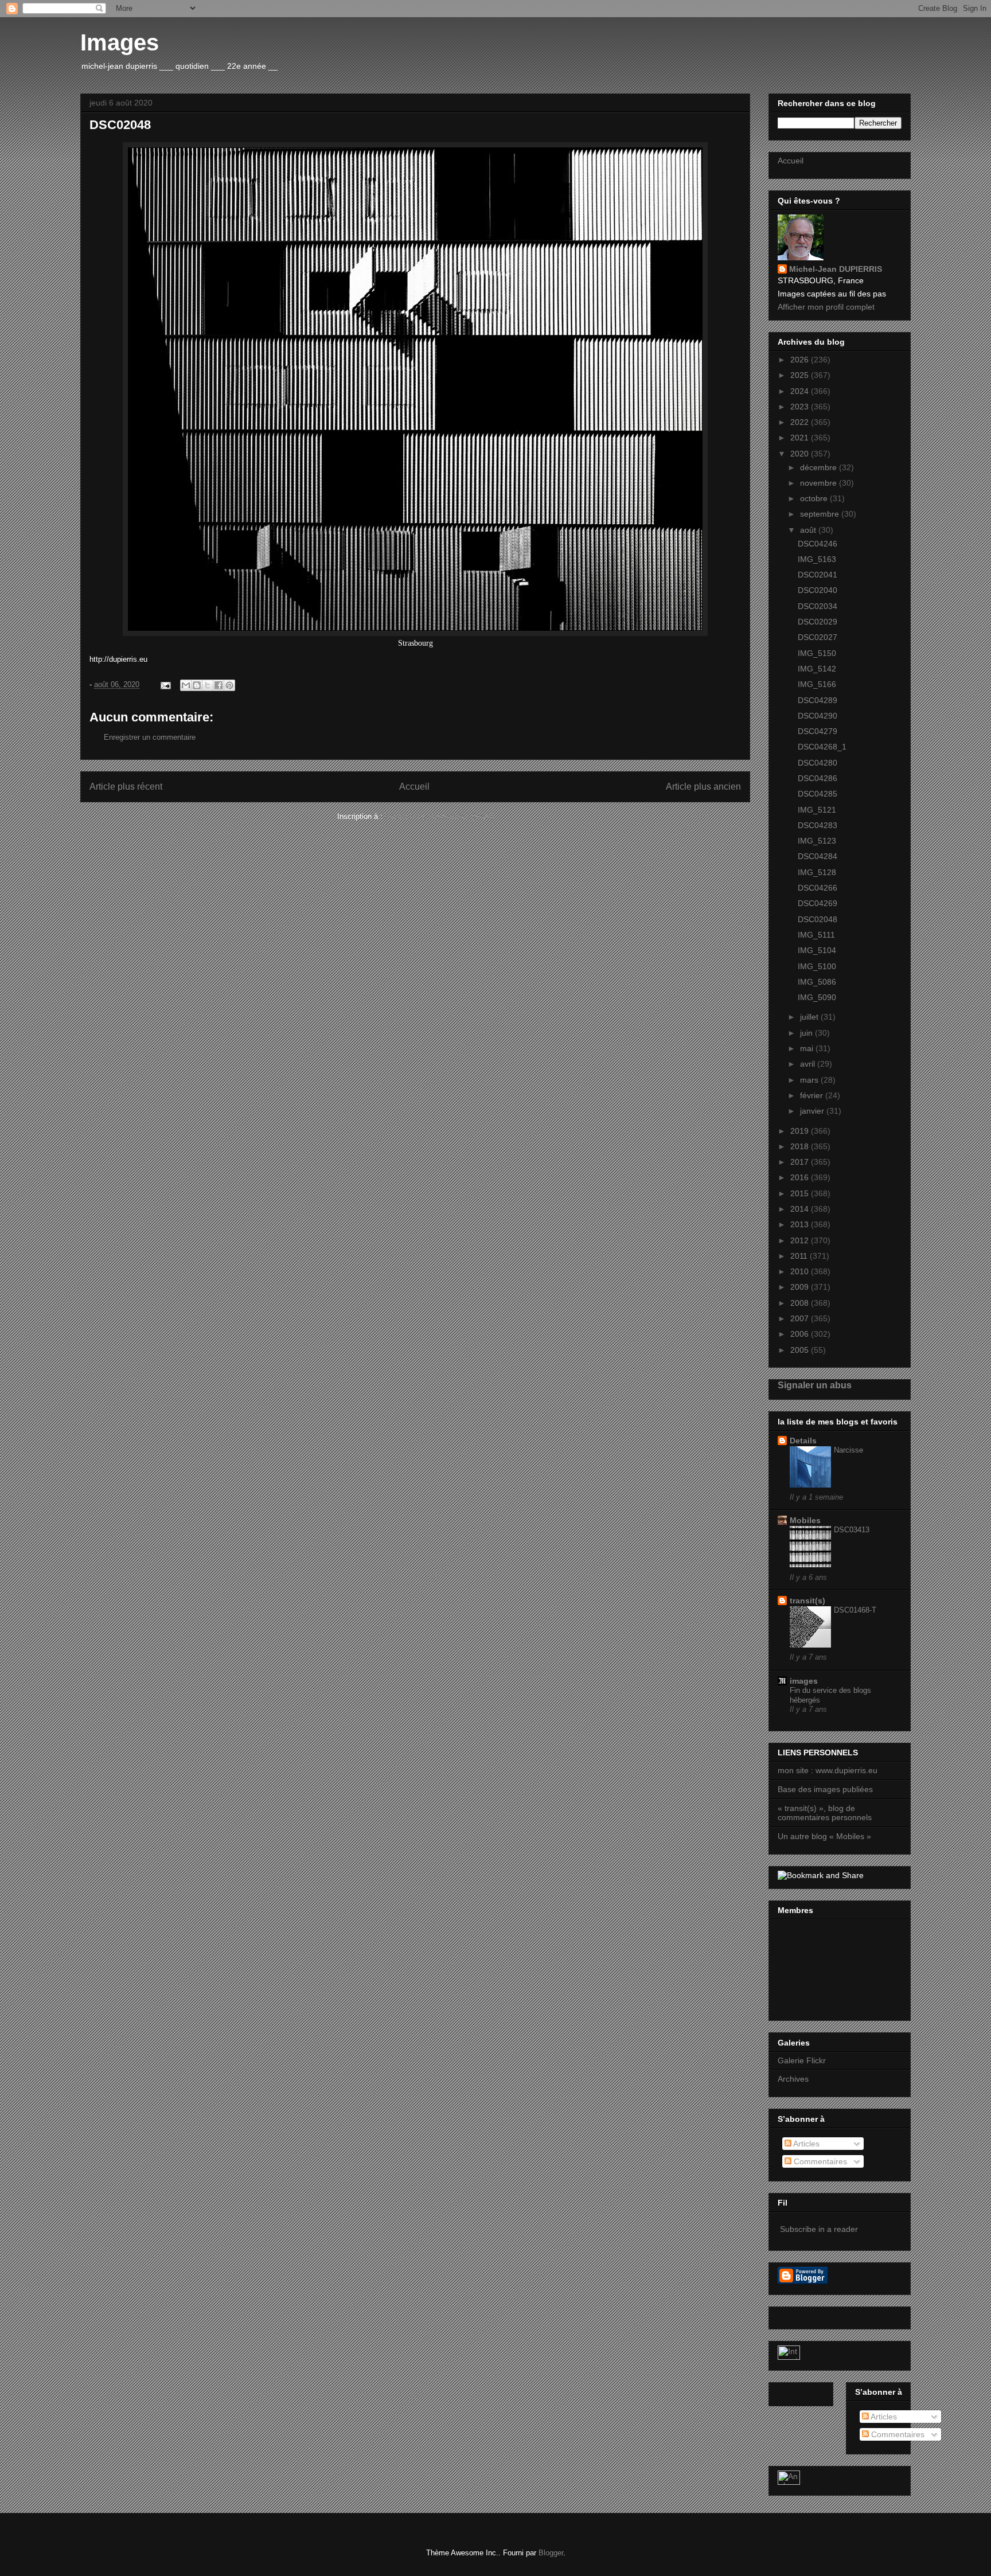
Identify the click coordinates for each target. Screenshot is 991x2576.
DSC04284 (818, 856)
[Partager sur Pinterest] (229, 685)
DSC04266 (818, 888)
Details (803, 1441)
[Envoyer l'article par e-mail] (165, 684)
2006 (801, 1334)
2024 (801, 391)
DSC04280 (818, 763)
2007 (801, 1318)
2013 (801, 1224)
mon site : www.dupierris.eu (828, 1770)
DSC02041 (818, 575)
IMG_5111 (816, 935)
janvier (813, 1111)
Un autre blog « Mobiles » (824, 1836)
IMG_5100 (817, 966)
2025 (801, 375)
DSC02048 (818, 919)
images (804, 1681)
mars (810, 1080)
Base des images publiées (825, 1789)
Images (120, 42)
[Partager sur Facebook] (219, 685)
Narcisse (848, 1450)
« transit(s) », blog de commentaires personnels (825, 1813)
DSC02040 (818, 590)
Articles (805, 2144)
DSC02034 (818, 606)
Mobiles (805, 1520)
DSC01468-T (855, 1610)
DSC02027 (818, 637)
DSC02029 (818, 622)
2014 (801, 1209)
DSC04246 (818, 544)
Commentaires (819, 2161)
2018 (801, 1146)
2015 (801, 1193)
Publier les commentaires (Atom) (439, 816)
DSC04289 (818, 700)
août (809, 530)
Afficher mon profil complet (826, 307)
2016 (801, 1177)
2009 (801, 1287)
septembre (821, 514)
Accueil (414, 787)
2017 (801, 1162)
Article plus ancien (703, 787)
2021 (801, 438)
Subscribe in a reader (819, 2229)
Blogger (551, 2553)
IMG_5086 (817, 982)
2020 (801, 454)
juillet (810, 1017)
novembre (820, 483)
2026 (801, 360)
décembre (820, 467)
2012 (801, 1240)
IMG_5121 (817, 810)
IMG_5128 (817, 872)
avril (809, 1064)
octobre (815, 498)
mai (808, 1048)
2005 (801, 1350)
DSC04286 (818, 778)
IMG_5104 (817, 950)
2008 (801, 1303)
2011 (800, 1256)
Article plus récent (126, 787)
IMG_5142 (817, 669)
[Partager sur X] (208, 685)
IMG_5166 (817, 684)
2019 (801, 1131)
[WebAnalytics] (789, 2357)
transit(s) (807, 1601)
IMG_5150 (817, 653)
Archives (793, 2079)
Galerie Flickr (802, 2060)
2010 (801, 1271)
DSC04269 (818, 903)
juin (807, 1033)
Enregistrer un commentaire (150, 737)
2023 (801, 407)
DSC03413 (852, 1530)
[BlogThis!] (197, 685)
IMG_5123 (817, 841)
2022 (801, 422)
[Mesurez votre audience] (789, 2482)
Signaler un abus (815, 1385)
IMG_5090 (817, 997)
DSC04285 (818, 794)
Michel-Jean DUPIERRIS (836, 269)
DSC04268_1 (822, 747)
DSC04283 (818, 825)
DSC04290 (818, 716)
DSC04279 (818, 731)
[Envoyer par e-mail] (186, 685)
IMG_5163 (817, 559)
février (813, 1095)
